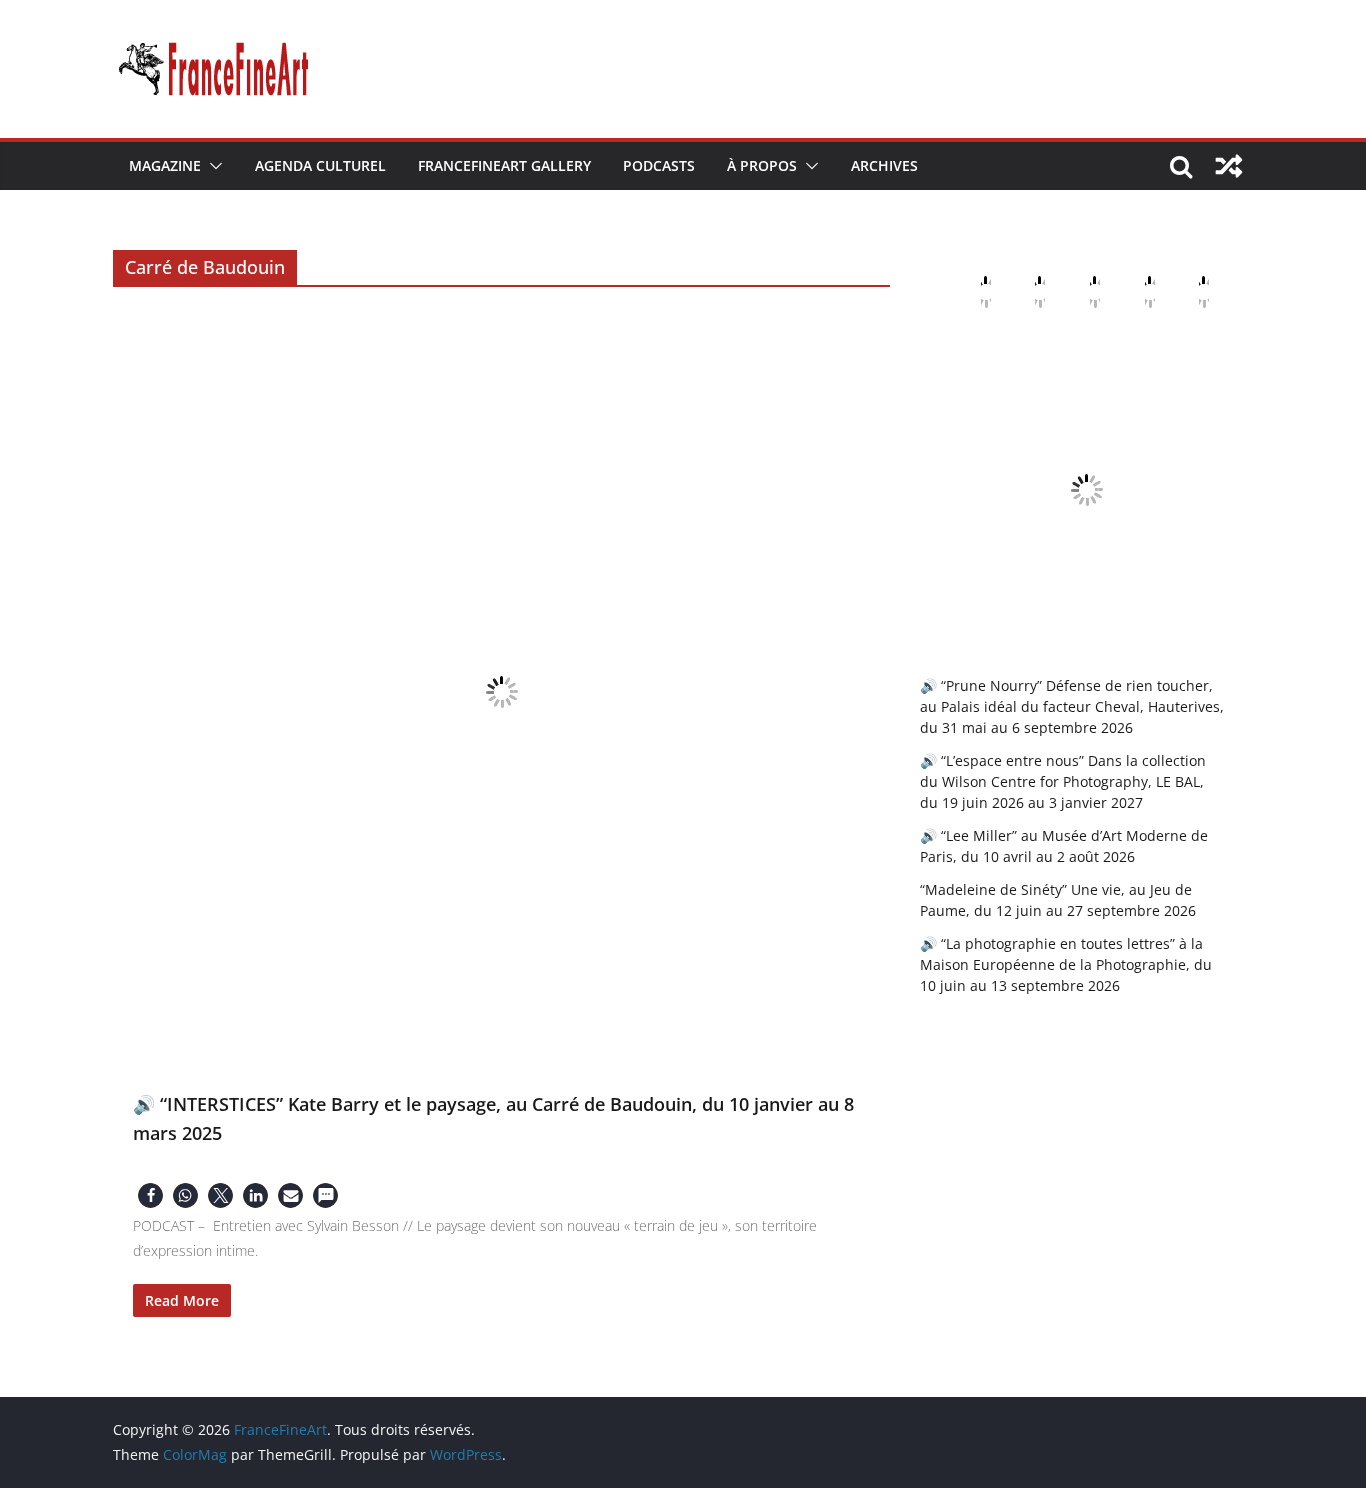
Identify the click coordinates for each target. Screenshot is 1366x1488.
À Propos (762, 165)
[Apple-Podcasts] (970, 292)
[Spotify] (1188, 292)
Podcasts (659, 165)
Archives (884, 165)
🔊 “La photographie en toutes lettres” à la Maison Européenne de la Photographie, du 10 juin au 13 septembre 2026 (1066, 964)
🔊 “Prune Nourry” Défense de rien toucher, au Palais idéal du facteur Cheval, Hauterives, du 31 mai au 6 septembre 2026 (1072, 706)
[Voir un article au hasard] (1229, 166)
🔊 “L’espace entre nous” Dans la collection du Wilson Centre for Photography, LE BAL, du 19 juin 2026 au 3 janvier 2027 (1063, 781)
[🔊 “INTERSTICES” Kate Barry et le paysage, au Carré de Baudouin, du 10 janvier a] (501, 691)
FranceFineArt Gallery (504, 165)
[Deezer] (1134, 292)
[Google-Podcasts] (1024, 292)
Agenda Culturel (320, 165)
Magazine (165, 165)
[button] (212, 166)
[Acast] (1079, 292)
